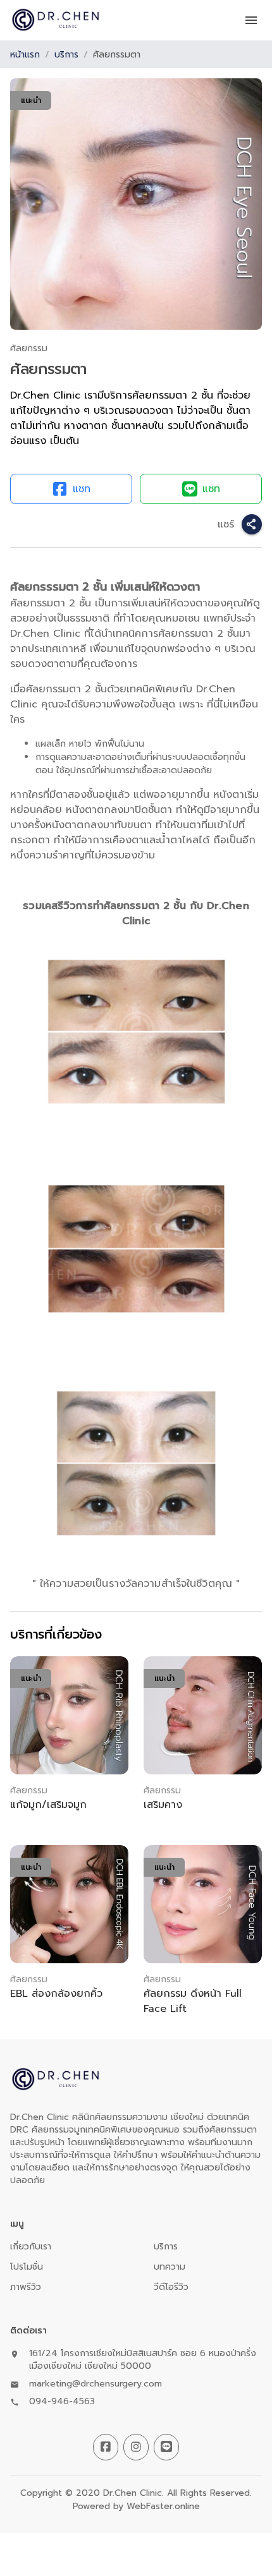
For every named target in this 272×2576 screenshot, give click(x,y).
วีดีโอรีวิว (171, 2287)
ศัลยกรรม (29, 348)
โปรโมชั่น (27, 2267)
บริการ (66, 55)
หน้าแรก (25, 55)
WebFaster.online (163, 2506)
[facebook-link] (106, 2447)
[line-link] (166, 2447)
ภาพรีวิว (26, 2287)
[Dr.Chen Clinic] (56, 20)
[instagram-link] (136, 2447)
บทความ (170, 2267)
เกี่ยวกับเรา (31, 2247)
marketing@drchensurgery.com (96, 2384)
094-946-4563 (62, 2402)
